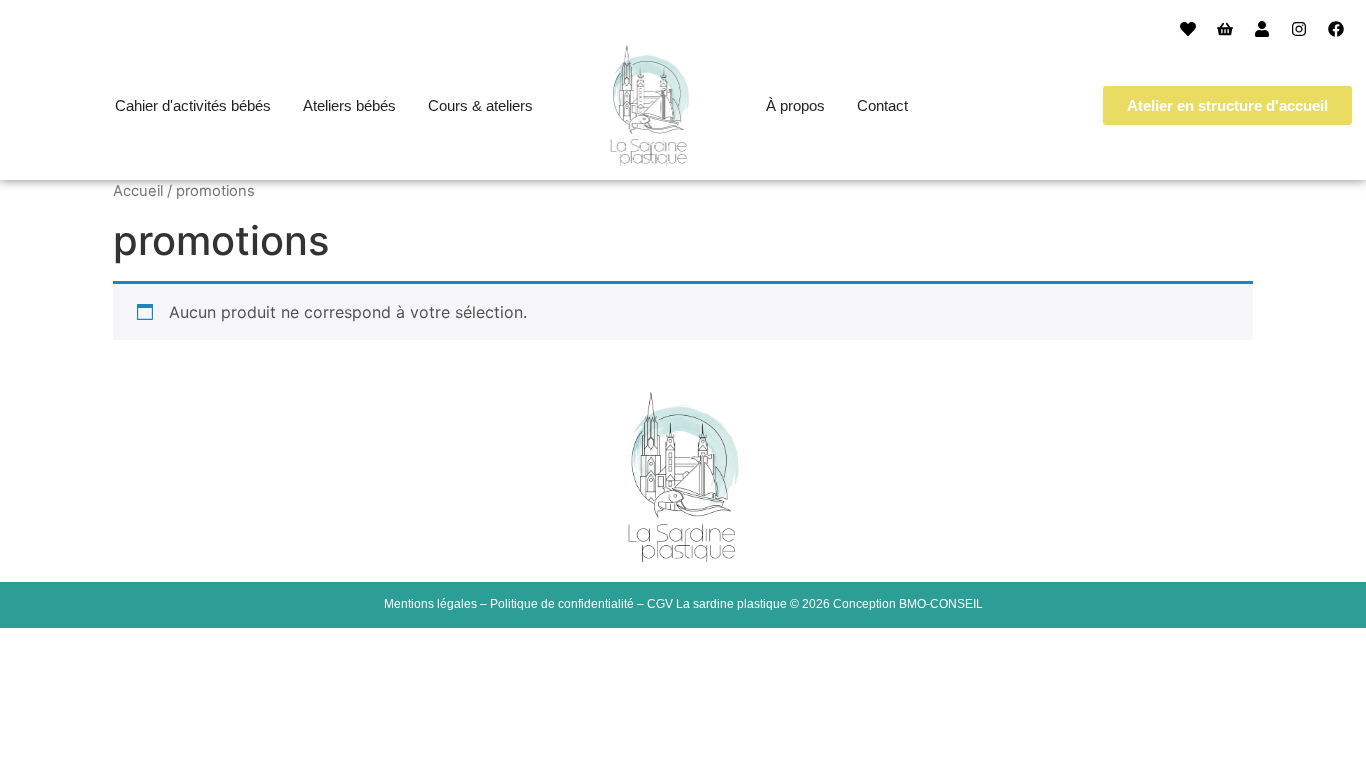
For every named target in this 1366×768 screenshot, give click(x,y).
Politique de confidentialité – (568, 604)
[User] (1262, 29)
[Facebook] (1336, 29)
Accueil (138, 191)
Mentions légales (430, 604)
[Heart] (1188, 29)
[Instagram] (1299, 29)
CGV (660, 604)
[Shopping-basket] (1225, 29)
